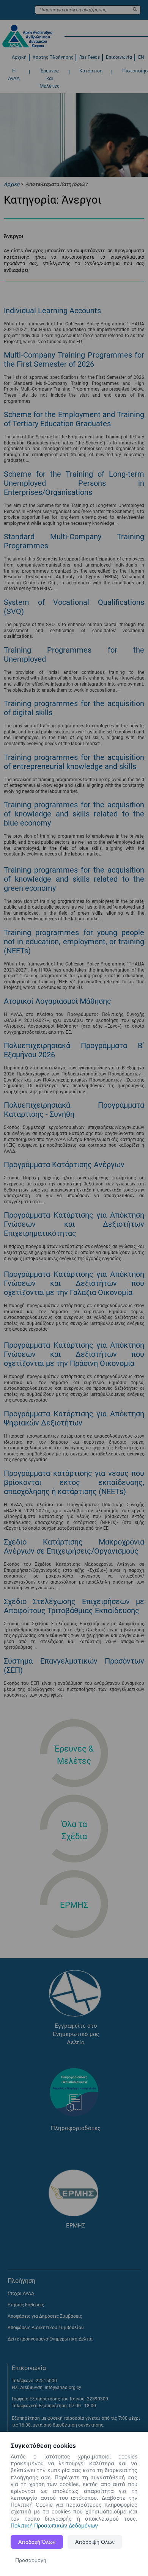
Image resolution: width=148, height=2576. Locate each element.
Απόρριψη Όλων (95, 2542)
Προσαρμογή (31, 2560)
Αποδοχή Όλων (37, 2542)
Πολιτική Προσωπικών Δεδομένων (54, 2525)
